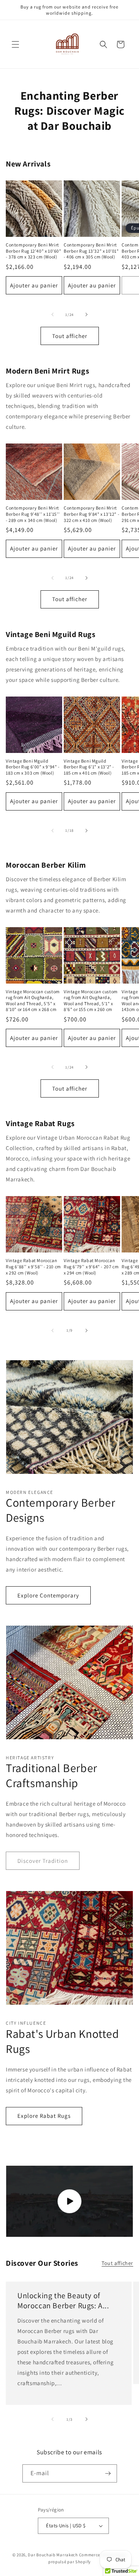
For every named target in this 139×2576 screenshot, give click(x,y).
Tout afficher (70, 336)
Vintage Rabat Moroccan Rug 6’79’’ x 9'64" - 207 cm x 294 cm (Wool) (91, 1266)
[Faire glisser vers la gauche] (53, 314)
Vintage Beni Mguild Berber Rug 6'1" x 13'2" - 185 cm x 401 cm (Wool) (89, 767)
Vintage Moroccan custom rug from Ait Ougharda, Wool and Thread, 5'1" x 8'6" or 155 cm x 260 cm (91, 1001)
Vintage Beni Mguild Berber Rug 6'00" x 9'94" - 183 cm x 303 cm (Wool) (33, 767)
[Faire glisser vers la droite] (86, 314)
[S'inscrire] (108, 2473)
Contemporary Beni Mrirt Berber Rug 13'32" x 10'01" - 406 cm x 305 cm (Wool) (91, 251)
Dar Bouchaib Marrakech (53, 2555)
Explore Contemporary (48, 1595)
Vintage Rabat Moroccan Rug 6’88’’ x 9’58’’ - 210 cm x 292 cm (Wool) (33, 1266)
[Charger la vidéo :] (69, 2201)
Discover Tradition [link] (43, 1861)
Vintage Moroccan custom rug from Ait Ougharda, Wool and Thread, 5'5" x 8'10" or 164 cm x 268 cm (33, 1001)
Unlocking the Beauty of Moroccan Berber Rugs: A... (63, 2301)
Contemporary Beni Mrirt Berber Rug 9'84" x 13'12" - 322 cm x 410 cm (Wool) (92, 514)
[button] (15, 44)
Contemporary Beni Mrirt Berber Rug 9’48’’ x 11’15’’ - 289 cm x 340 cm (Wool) (33, 514)
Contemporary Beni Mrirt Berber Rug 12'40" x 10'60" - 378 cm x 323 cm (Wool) (34, 251)
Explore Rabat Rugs (44, 2116)
